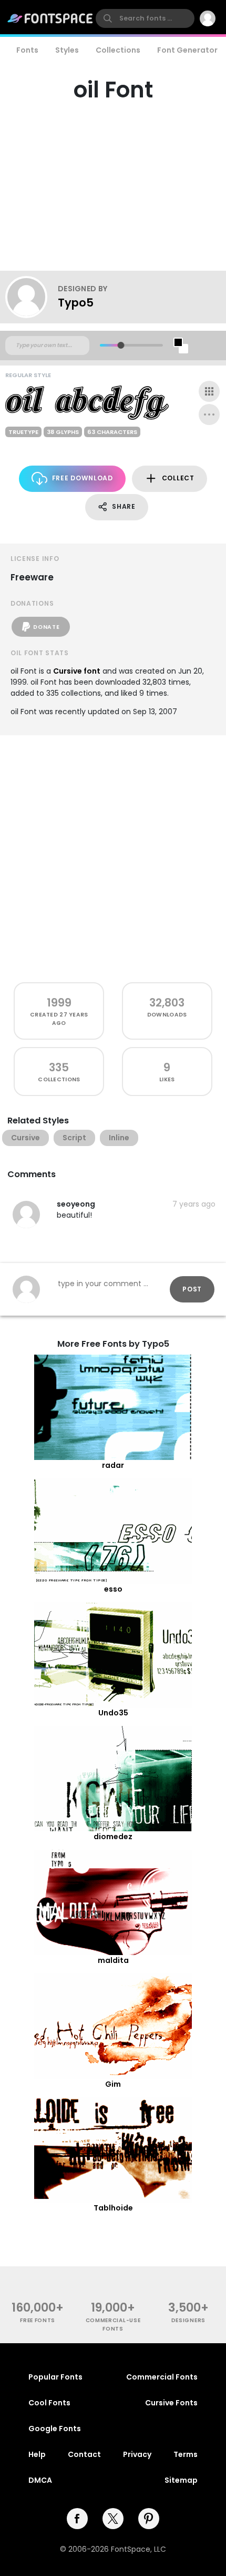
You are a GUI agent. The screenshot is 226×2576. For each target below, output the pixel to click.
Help (37, 2454)
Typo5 (76, 303)
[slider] (121, 345)
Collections (118, 50)
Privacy (137, 2454)
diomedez (113, 1837)
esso (113, 1589)
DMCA (40, 2480)
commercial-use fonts (113, 2324)
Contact (84, 2454)
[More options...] (209, 414)
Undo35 (113, 1713)
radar (113, 1465)
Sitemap (181, 2480)
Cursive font (77, 671)
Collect (178, 478)
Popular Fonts (55, 2377)
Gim (113, 2084)
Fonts (27, 50)
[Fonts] (50, 18)
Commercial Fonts (162, 2377)
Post (192, 1289)
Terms (186, 2454)
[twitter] (113, 2519)
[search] (145, 18)
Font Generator (187, 50)
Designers (188, 2320)
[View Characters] (209, 391)
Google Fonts (55, 2429)
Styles (67, 50)
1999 (59, 1003)
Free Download (83, 478)
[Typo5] (32, 297)
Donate (46, 627)
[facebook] (77, 2519)
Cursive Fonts (171, 2403)
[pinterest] (149, 2519)
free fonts (38, 2320)
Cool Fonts (49, 2403)
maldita (113, 1960)
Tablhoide (113, 2208)
